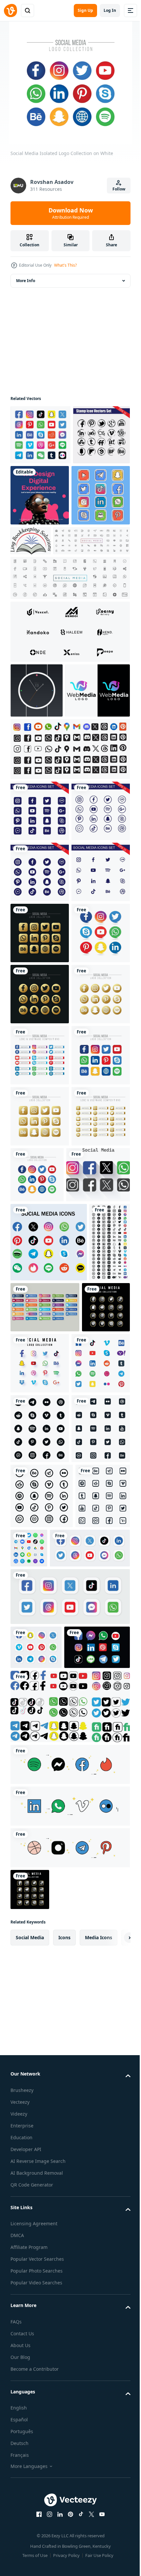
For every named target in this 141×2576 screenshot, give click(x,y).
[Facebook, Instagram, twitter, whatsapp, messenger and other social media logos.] (42, 1657)
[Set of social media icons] (40, 927)
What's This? (65, 265)
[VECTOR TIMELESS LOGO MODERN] (69, 693)
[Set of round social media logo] (86, 2189)
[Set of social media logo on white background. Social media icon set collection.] (40, 435)
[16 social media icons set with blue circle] (40, 1049)
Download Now (71, 213)
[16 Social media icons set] (40, 988)
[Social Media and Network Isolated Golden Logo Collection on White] (40, 1354)
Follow (119, 189)
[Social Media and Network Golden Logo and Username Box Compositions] (40, 1599)
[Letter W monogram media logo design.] (43, 806)
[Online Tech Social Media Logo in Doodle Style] (40, 556)
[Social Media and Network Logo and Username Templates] (40, 1415)
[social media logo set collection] (34, 1869)
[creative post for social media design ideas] (99, 495)
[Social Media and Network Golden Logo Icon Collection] (40, 1171)
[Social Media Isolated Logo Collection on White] (40, 1232)
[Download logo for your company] (92, 541)
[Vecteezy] (10, 11)
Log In (110, 10)
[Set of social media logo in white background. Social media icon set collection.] (50, 2254)
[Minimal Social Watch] (37, 752)
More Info (26, 281)
